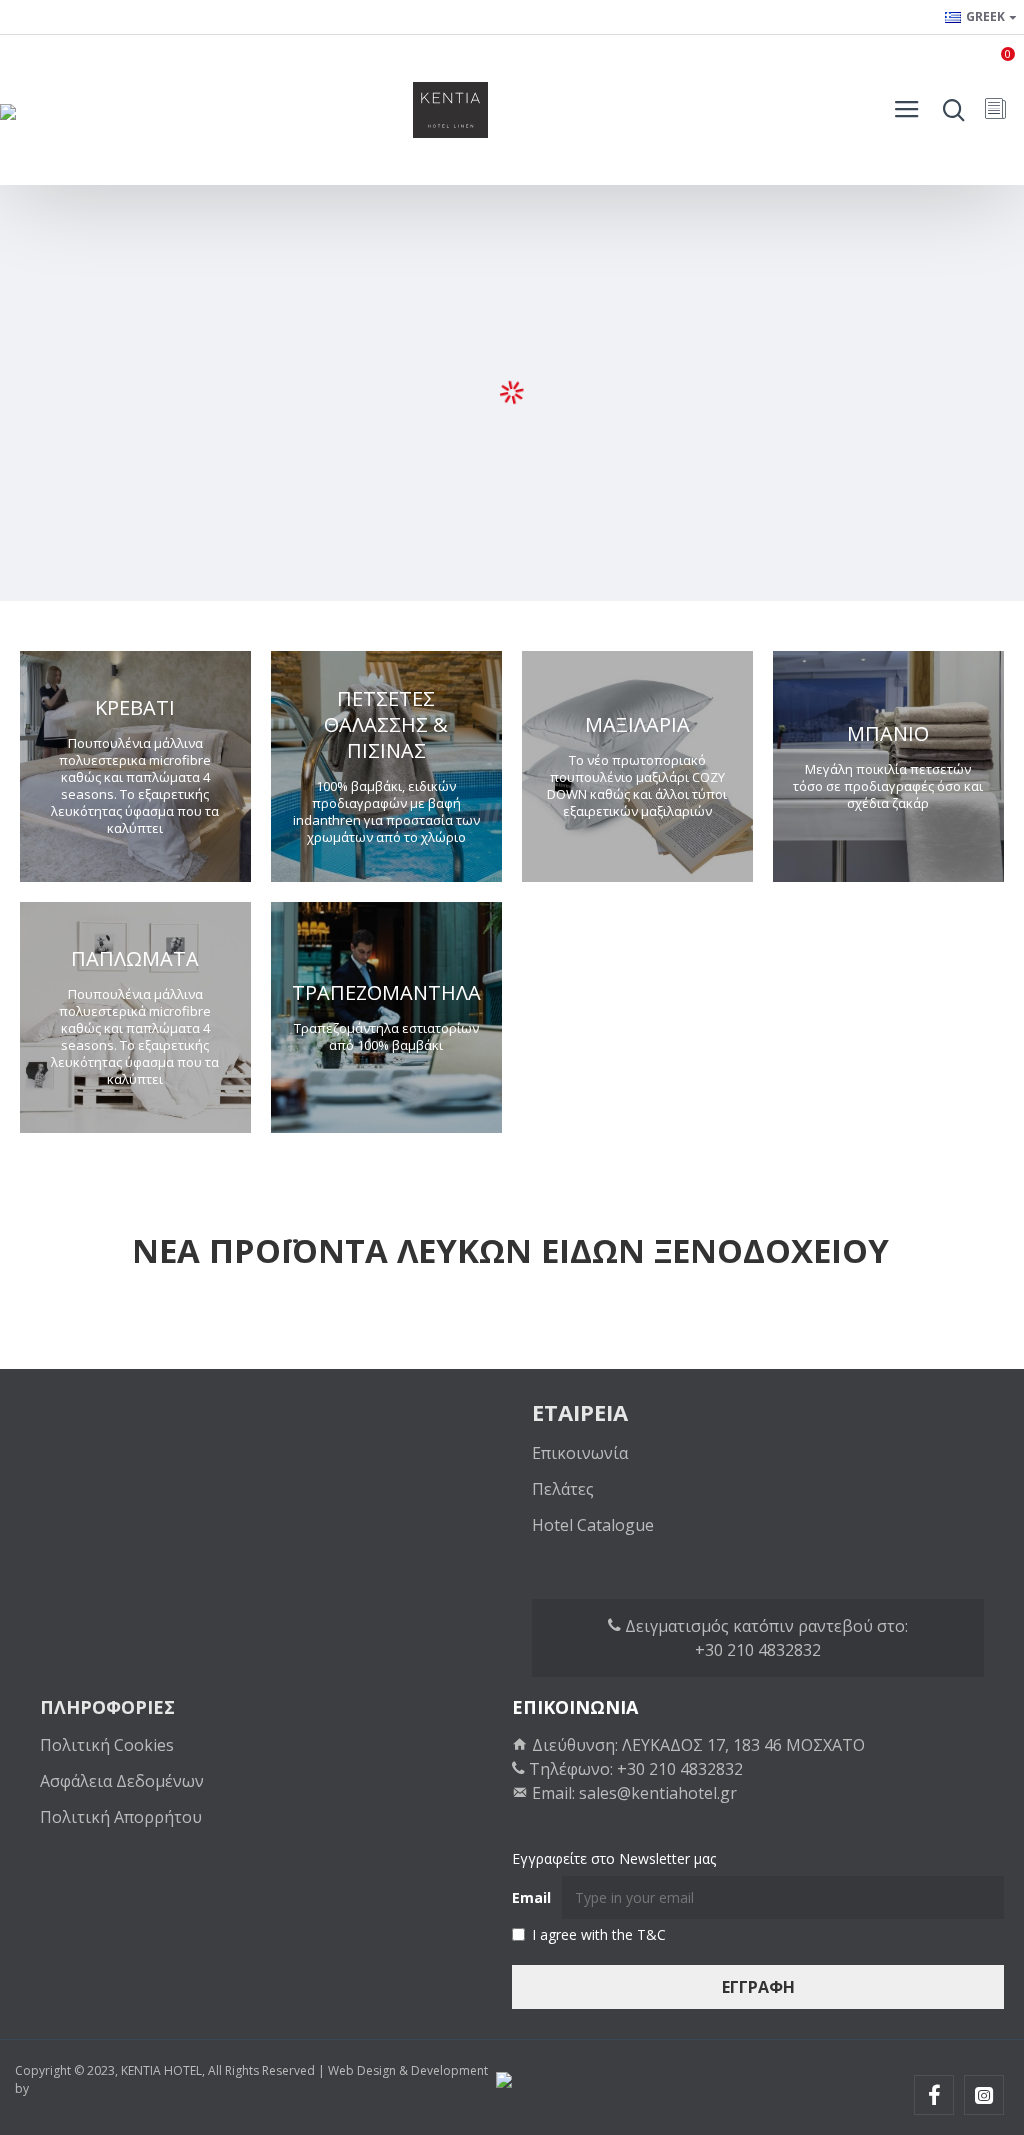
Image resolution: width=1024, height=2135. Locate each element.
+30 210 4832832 (758, 1650)
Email (531, 1897)
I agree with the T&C (599, 1934)
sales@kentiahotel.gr (658, 1793)
